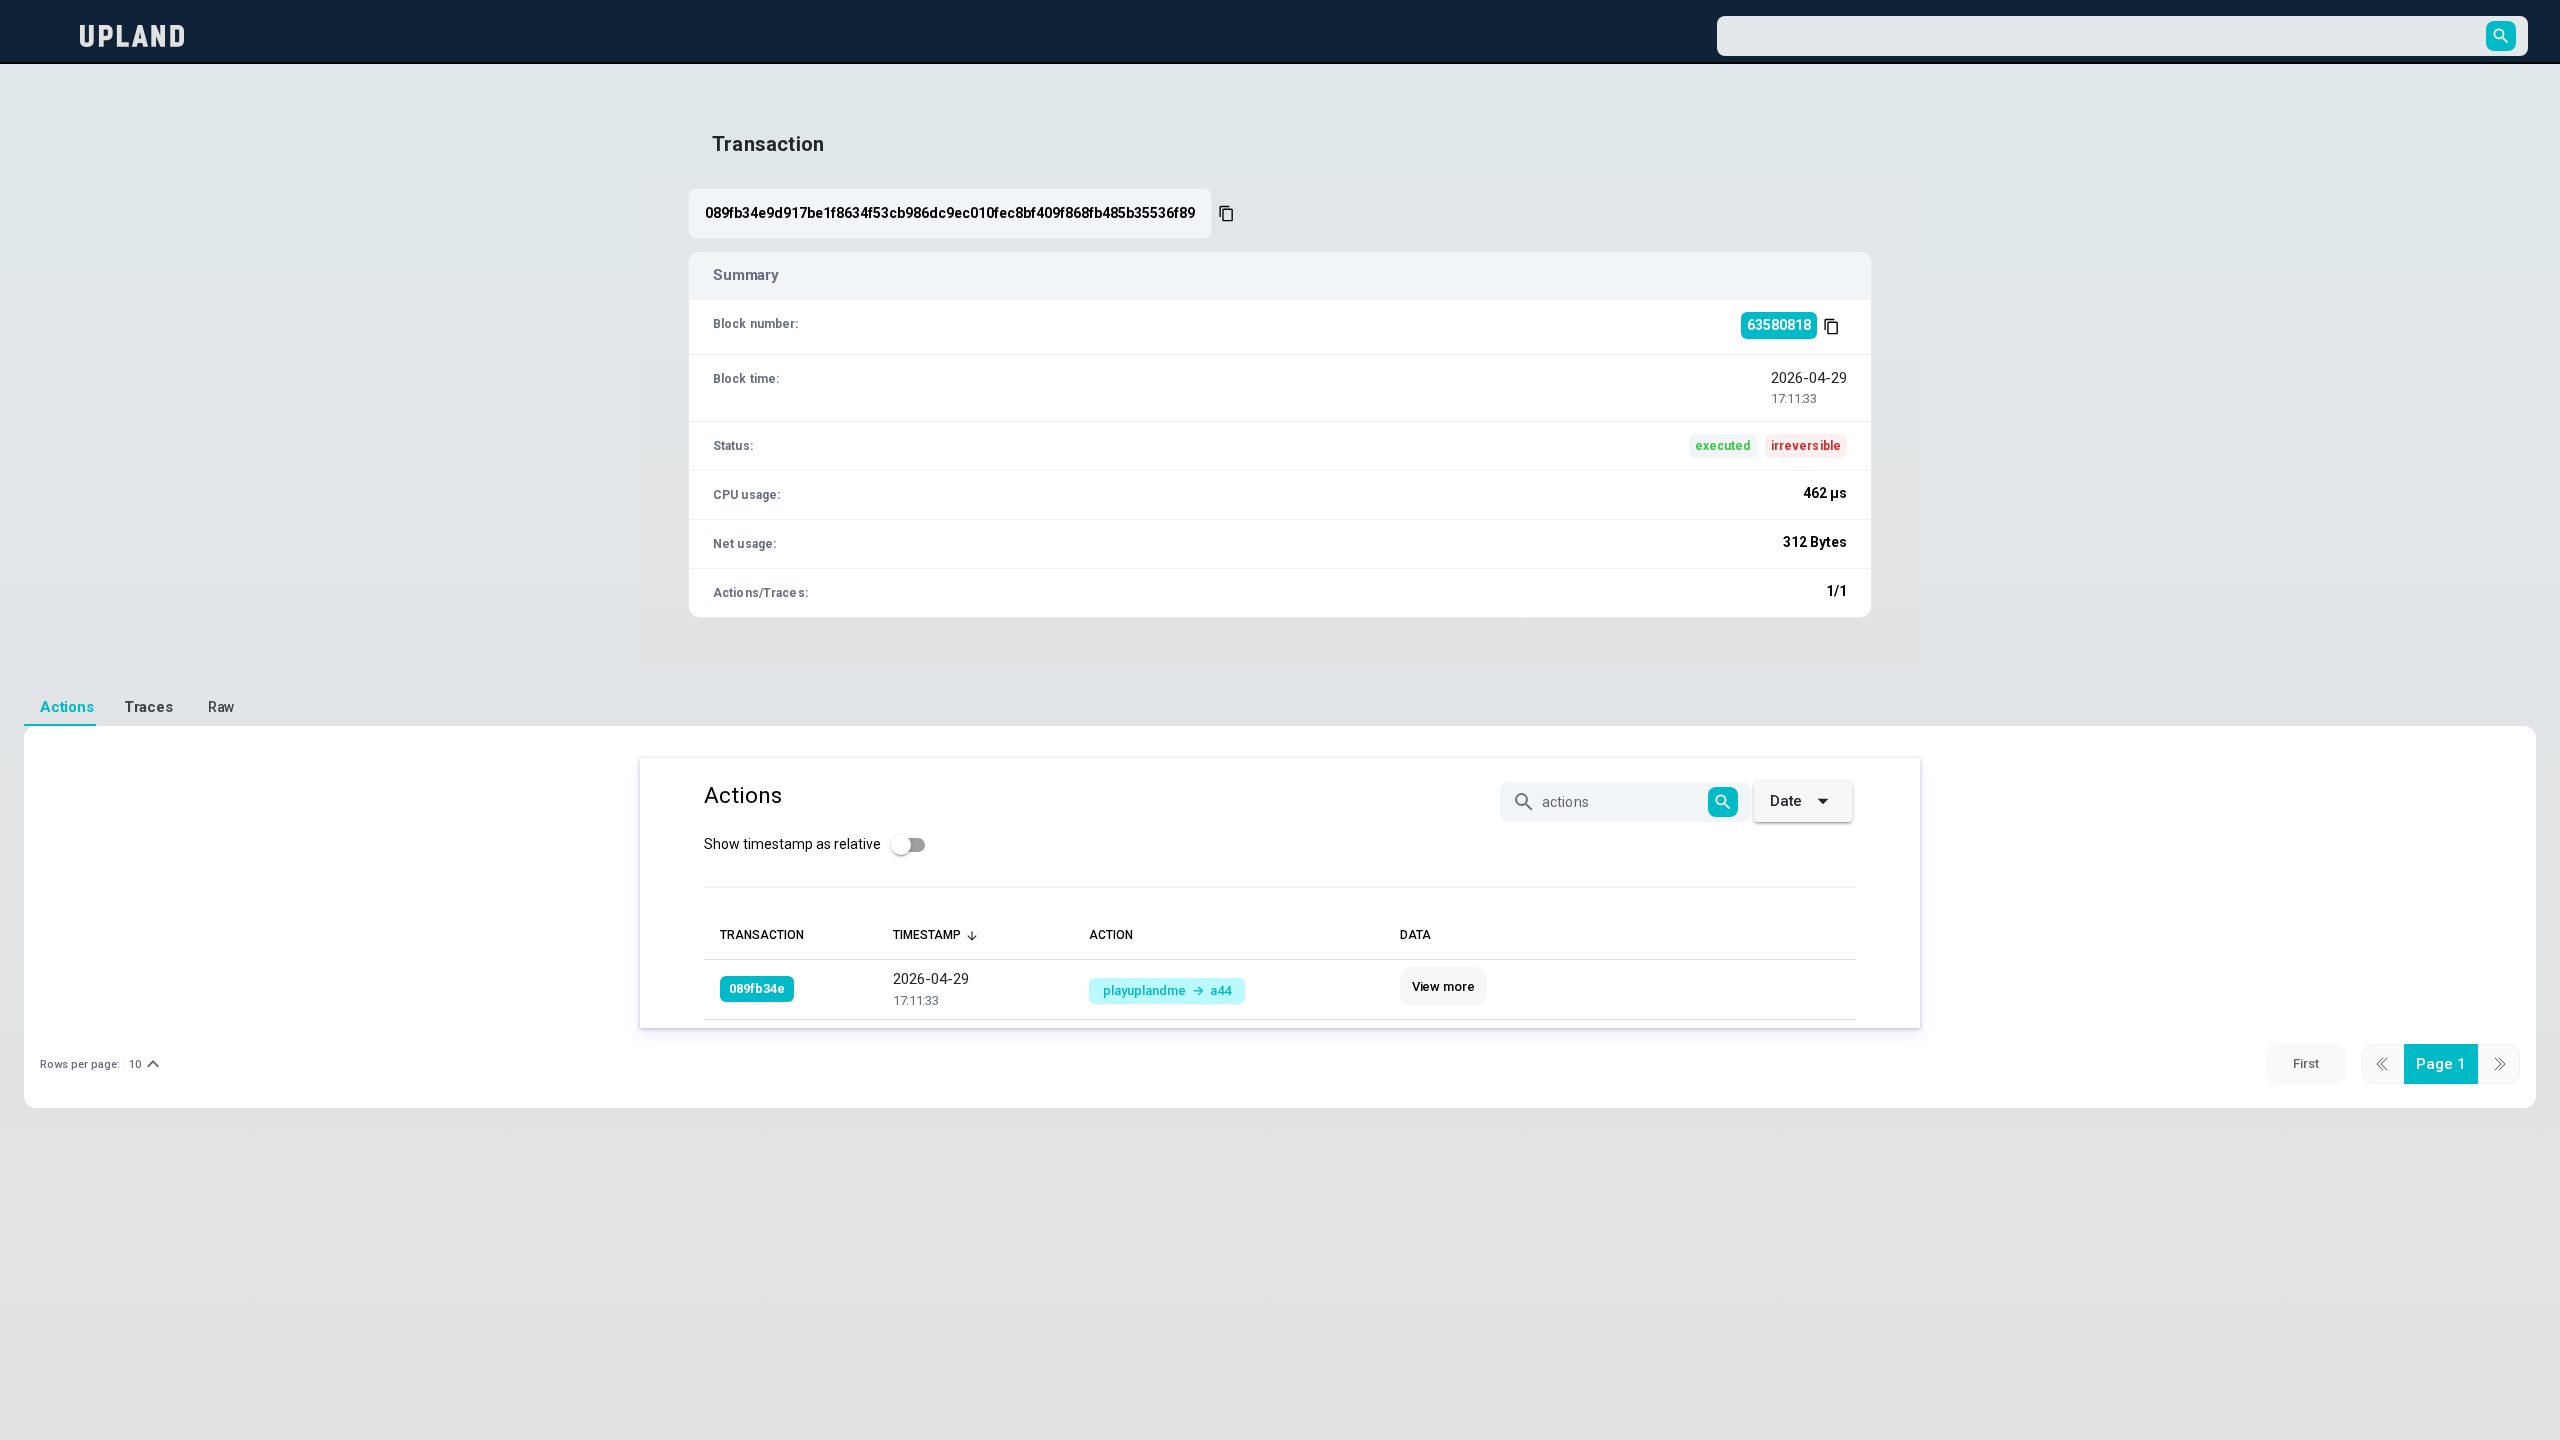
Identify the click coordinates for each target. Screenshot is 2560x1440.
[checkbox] (820, 845)
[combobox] (2104, 36)
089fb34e (757, 988)
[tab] (60, 708)
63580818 (1779, 325)
